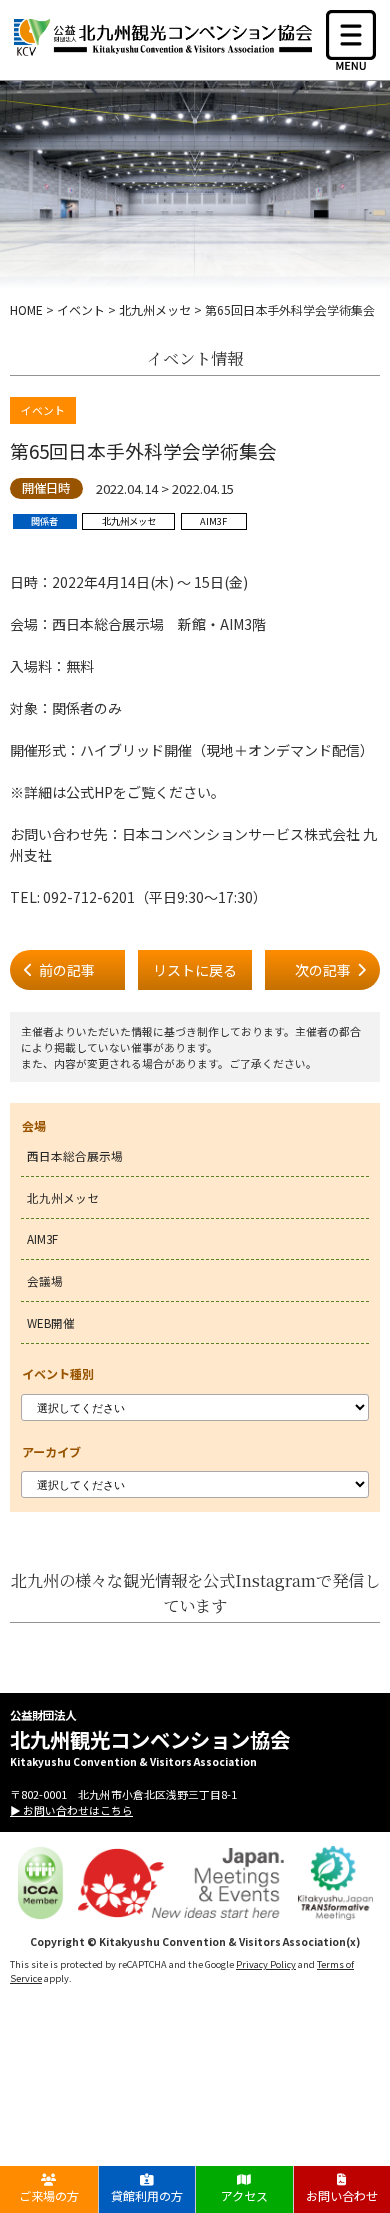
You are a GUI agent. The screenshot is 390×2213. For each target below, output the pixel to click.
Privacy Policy (266, 1964)
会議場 (45, 1280)
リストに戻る (195, 970)
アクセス (244, 2195)
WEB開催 (51, 1322)
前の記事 (67, 970)
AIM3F (42, 1238)
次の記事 (323, 970)
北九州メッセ (63, 1197)
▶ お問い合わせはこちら (71, 1810)
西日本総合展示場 (75, 1155)
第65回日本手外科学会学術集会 (143, 450)
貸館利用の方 (147, 2195)
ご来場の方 (49, 2195)
